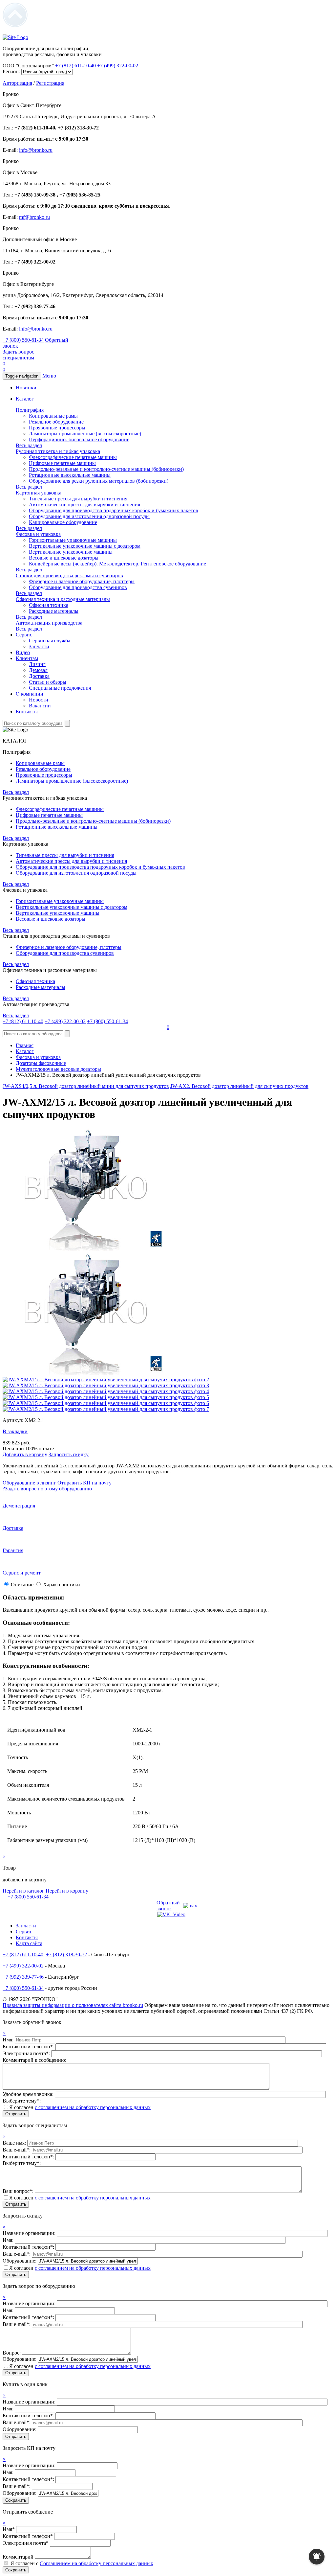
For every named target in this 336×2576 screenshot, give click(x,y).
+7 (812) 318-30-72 (66, 1955)
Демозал (38, 670)
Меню (49, 376)
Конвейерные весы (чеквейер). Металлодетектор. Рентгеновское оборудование (117, 564)
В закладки (15, 1431)
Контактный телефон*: (29, 2047)
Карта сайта (29, 1943)
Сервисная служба (50, 641)
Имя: (9, 2040)
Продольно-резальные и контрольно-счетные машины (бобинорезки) (106, 469)
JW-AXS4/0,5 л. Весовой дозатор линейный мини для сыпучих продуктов (86, 1086)
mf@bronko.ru (34, 217)
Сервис (24, 635)
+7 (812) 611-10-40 (76, 66)
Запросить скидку (69, 1454)
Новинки (26, 388)
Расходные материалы (54, 611)
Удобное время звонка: (29, 2094)
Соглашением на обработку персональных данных (96, 2563)
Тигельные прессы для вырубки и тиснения (78, 499)
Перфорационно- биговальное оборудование (79, 439)
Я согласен (80, 2107)
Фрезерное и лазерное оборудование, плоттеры (82, 581)
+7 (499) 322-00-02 (118, 66)
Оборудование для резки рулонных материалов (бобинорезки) (99, 481)
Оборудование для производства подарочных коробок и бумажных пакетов (114, 510)
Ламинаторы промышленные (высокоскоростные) (85, 434)
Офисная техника (49, 605)
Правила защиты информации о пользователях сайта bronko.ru (73, 2005)
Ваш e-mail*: (17, 2150)
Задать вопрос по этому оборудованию (47, 1489)
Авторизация (17, 83)
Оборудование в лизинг (29, 1483)
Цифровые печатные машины (62, 463)
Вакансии (40, 706)
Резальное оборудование (56, 422)
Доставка (39, 676)
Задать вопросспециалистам (18, 355)
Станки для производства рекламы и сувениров (69, 575)
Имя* (9, 2529)
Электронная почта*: (27, 2053)
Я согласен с (82, 2563)
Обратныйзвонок (168, 1906)
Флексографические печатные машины (73, 457)
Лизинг (37, 664)
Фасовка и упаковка (38, 534)
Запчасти (39, 646)
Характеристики (62, 1585)
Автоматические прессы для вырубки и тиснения (84, 505)
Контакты (27, 712)
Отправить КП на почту (84, 1483)
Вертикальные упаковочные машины (71, 552)
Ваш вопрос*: (19, 2191)
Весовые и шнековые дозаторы (64, 558)
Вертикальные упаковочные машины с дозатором (85, 546)
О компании (30, 694)
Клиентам (27, 658)
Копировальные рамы (53, 416)
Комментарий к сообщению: (34, 2060)
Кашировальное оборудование (63, 522)
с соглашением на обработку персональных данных (93, 2107)
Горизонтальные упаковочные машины (73, 540)
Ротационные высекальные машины (70, 475)
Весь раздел (29, 445)
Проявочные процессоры (57, 428)
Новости (39, 700)
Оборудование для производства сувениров (78, 587)
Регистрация (50, 83)
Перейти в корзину (67, 1891)
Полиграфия (30, 410)
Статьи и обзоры (48, 682)
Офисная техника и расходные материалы (63, 599)
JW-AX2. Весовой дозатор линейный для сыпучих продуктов (239, 1086)
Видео (23, 652)
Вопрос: (12, 2353)
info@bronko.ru (36, 150)
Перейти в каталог (23, 1891)
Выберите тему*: (22, 2101)
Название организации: (30, 2233)
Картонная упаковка (39, 493)
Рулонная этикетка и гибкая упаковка (58, 451)
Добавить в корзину (25, 1454)
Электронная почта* (26, 2543)
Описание (22, 1585)
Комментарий (18, 2557)
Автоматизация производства (49, 623)
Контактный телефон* (28, 2536)
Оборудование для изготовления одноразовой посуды (89, 516)
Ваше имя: (15, 2143)
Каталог (25, 399)
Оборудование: (20, 2261)
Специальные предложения (60, 688)
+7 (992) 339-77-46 (23, 1977)
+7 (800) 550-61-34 (23, 340)
